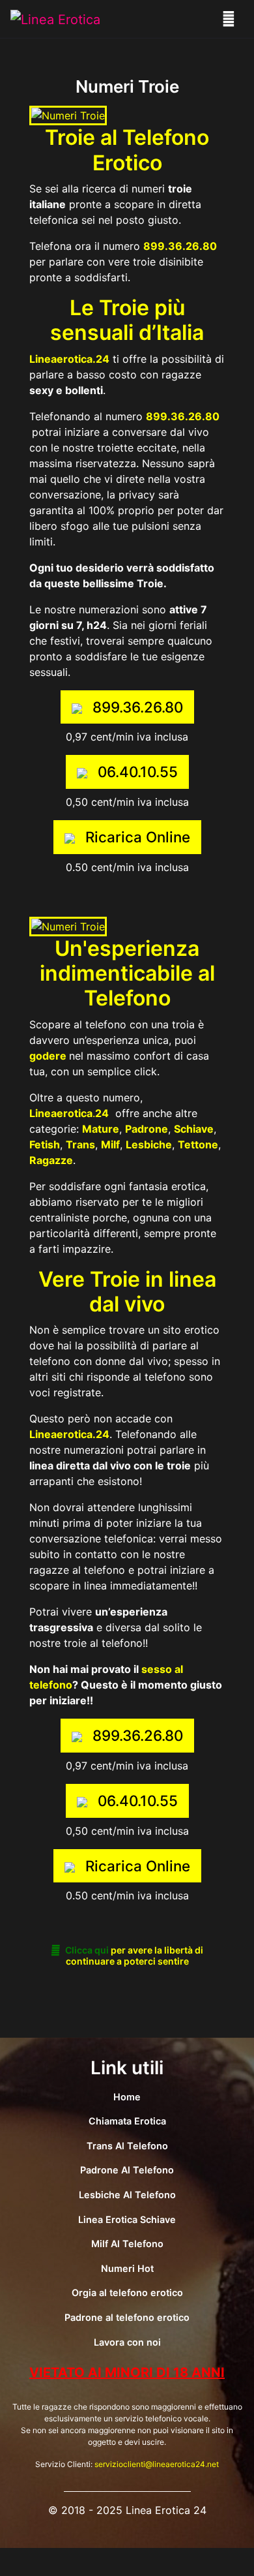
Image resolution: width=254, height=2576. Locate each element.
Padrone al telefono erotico (127, 2317)
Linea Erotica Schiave (127, 2219)
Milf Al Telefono (127, 2244)
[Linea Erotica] (55, 19)
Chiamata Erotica (127, 2121)
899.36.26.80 (183, 416)
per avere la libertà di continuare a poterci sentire (134, 1955)
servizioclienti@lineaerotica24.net (157, 2464)
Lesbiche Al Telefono (127, 2195)
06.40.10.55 (138, 772)
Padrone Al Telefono (127, 2170)
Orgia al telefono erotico (127, 2292)
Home (127, 2097)
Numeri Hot (127, 2268)
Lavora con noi (127, 2342)
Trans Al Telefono (127, 2146)
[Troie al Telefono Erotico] (68, 115)
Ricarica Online (138, 837)
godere (48, 1056)
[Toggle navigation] (229, 19)
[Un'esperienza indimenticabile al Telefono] (68, 925)
